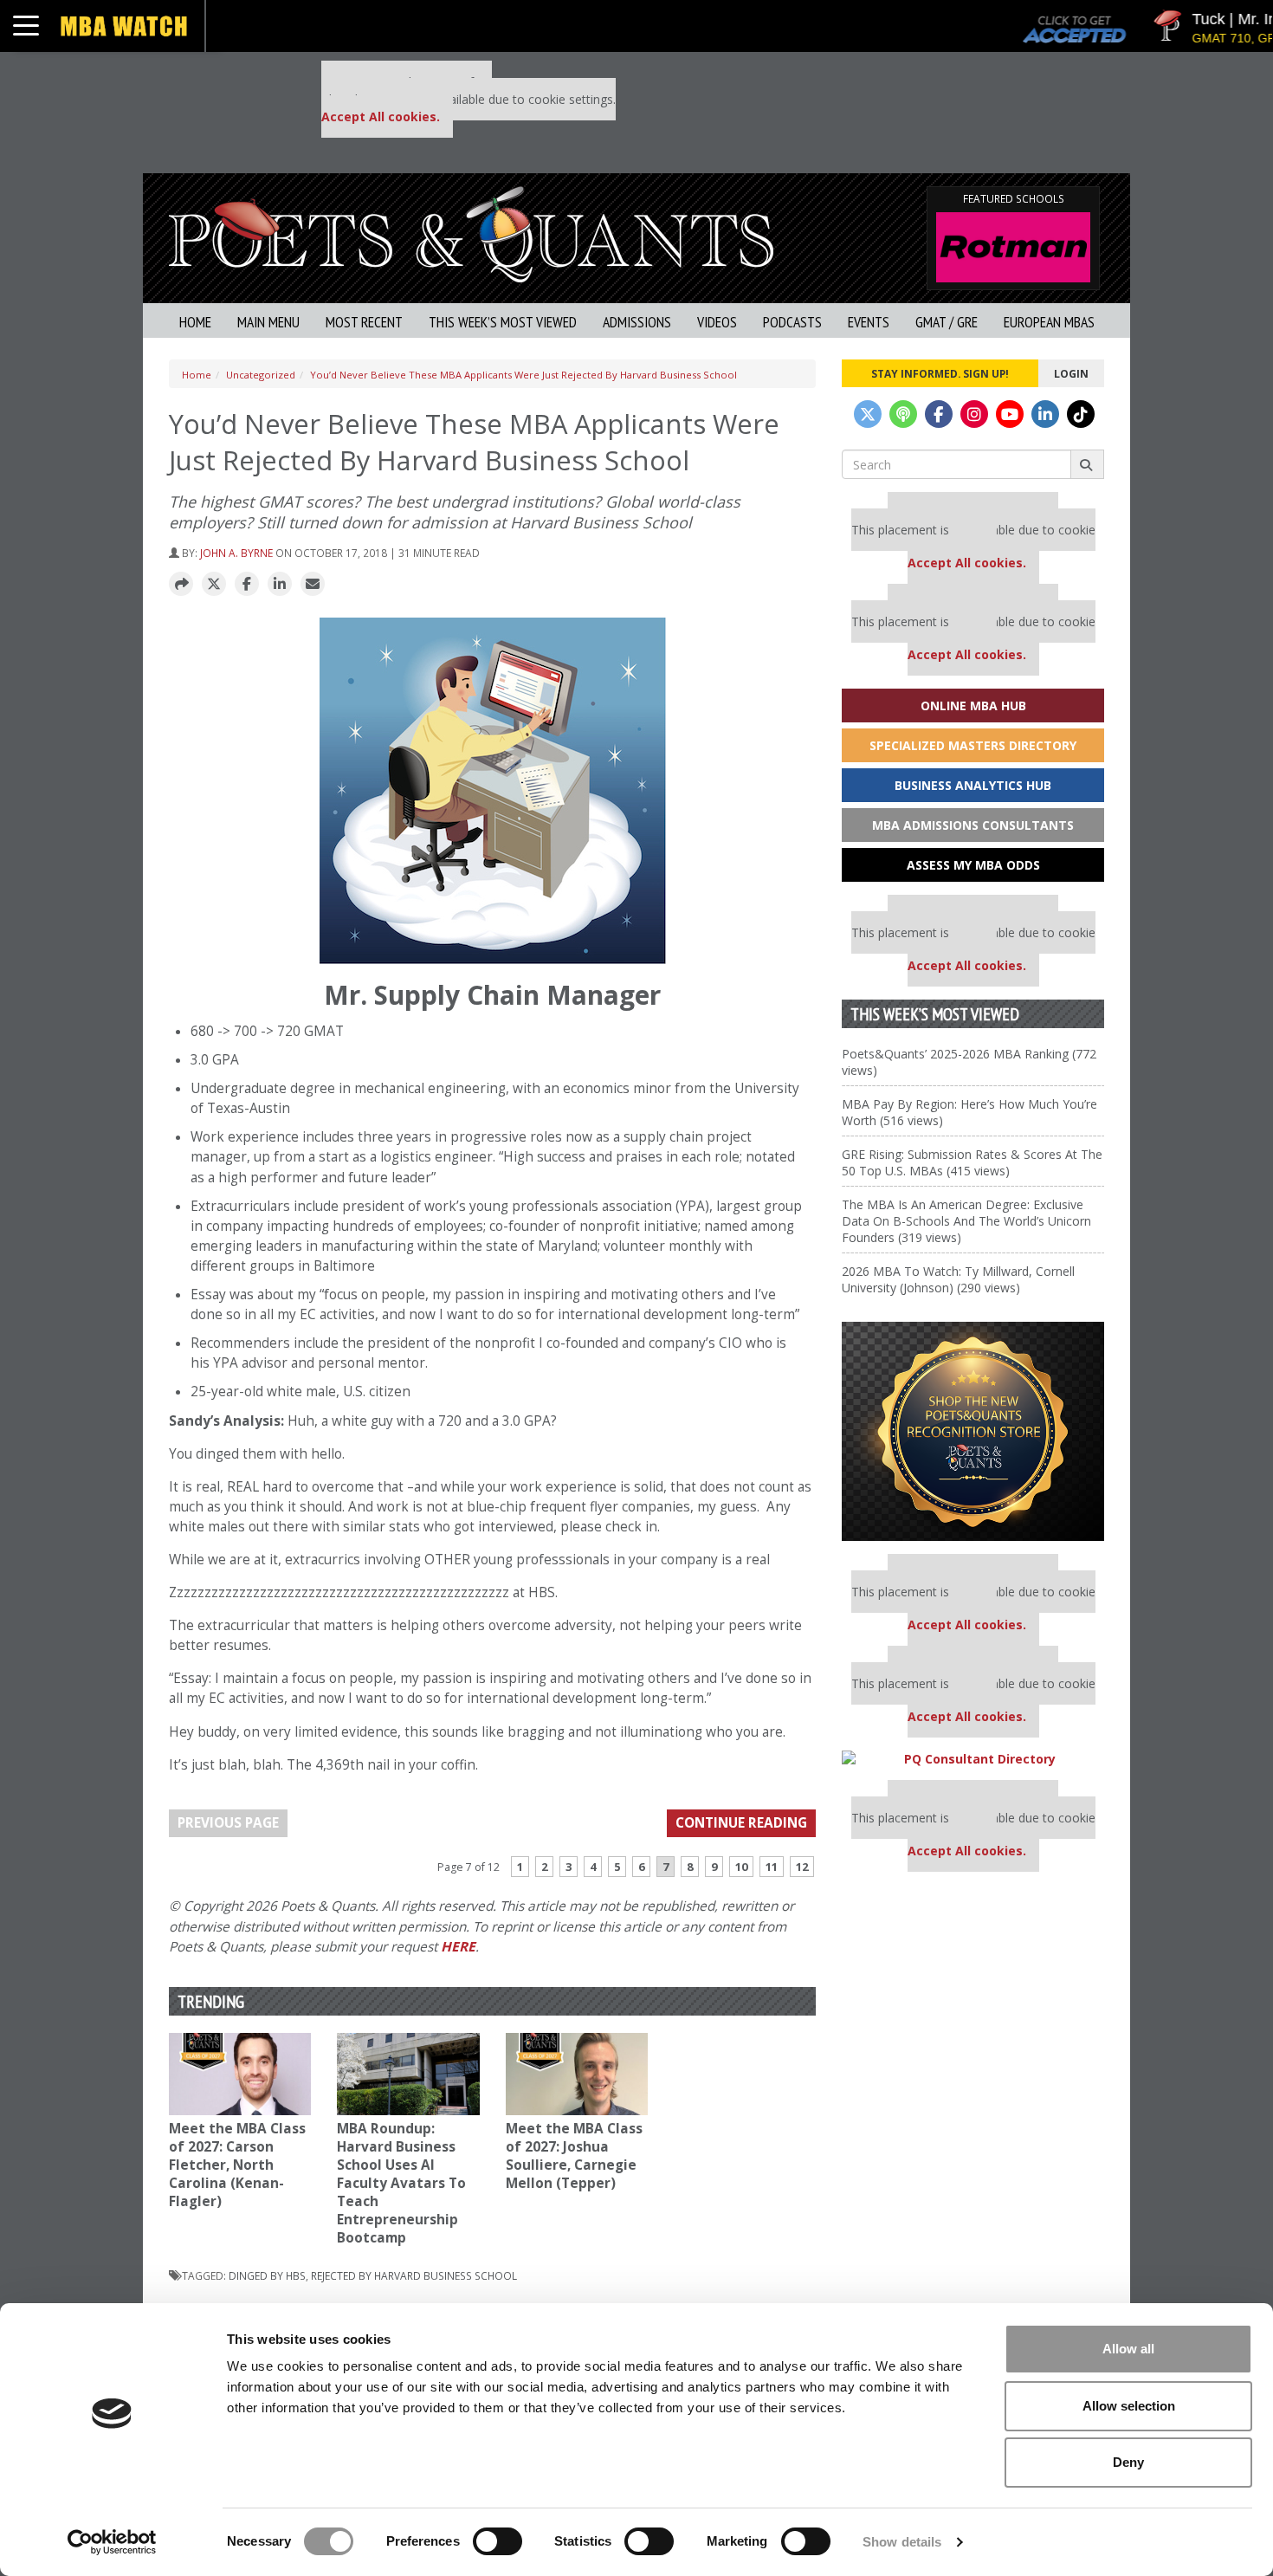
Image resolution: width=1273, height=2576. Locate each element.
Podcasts (792, 322)
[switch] (498, 2541)
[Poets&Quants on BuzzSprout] (903, 414)
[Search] (1087, 464)
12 (802, 1867)
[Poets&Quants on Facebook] (939, 414)
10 (741, 1867)
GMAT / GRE (947, 322)
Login (1071, 373)
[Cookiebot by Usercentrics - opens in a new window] (112, 2542)
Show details (902, 2542)
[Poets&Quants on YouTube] (1010, 414)
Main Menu (268, 322)
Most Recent (364, 322)
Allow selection (1129, 2406)
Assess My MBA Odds (973, 865)
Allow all (1128, 2349)
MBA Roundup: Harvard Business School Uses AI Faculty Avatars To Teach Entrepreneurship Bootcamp (401, 2183)
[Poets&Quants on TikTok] (1081, 414)
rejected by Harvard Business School (414, 2275)
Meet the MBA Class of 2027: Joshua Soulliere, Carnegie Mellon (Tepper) (574, 2156)
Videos (717, 322)
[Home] (471, 233)
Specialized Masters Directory (973, 745)
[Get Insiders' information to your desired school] (973, 1431)
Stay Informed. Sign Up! (940, 373)
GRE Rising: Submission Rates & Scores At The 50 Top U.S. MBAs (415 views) (972, 1162)
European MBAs (1049, 322)
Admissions (637, 322)
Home (195, 322)
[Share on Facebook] (247, 585)
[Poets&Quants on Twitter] (868, 414)
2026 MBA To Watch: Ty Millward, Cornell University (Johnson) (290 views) (958, 1279)
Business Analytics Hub (973, 785)
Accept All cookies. (381, 117)
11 (772, 1867)
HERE (458, 1947)
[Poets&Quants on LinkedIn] (1045, 414)
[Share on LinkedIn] (280, 585)
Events (869, 322)
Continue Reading (741, 1823)
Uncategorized (261, 375)
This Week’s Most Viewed (503, 322)
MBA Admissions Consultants (973, 825)
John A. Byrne (236, 553)
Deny (1128, 2462)
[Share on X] (214, 585)
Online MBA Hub (973, 705)
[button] (181, 585)
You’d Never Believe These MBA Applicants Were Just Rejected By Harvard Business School (523, 375)
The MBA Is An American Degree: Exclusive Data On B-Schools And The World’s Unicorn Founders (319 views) (966, 1221)
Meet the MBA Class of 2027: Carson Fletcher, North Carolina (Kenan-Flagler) (237, 2165)
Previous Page (228, 1823)
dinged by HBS (267, 2275)
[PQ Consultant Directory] (973, 1759)
